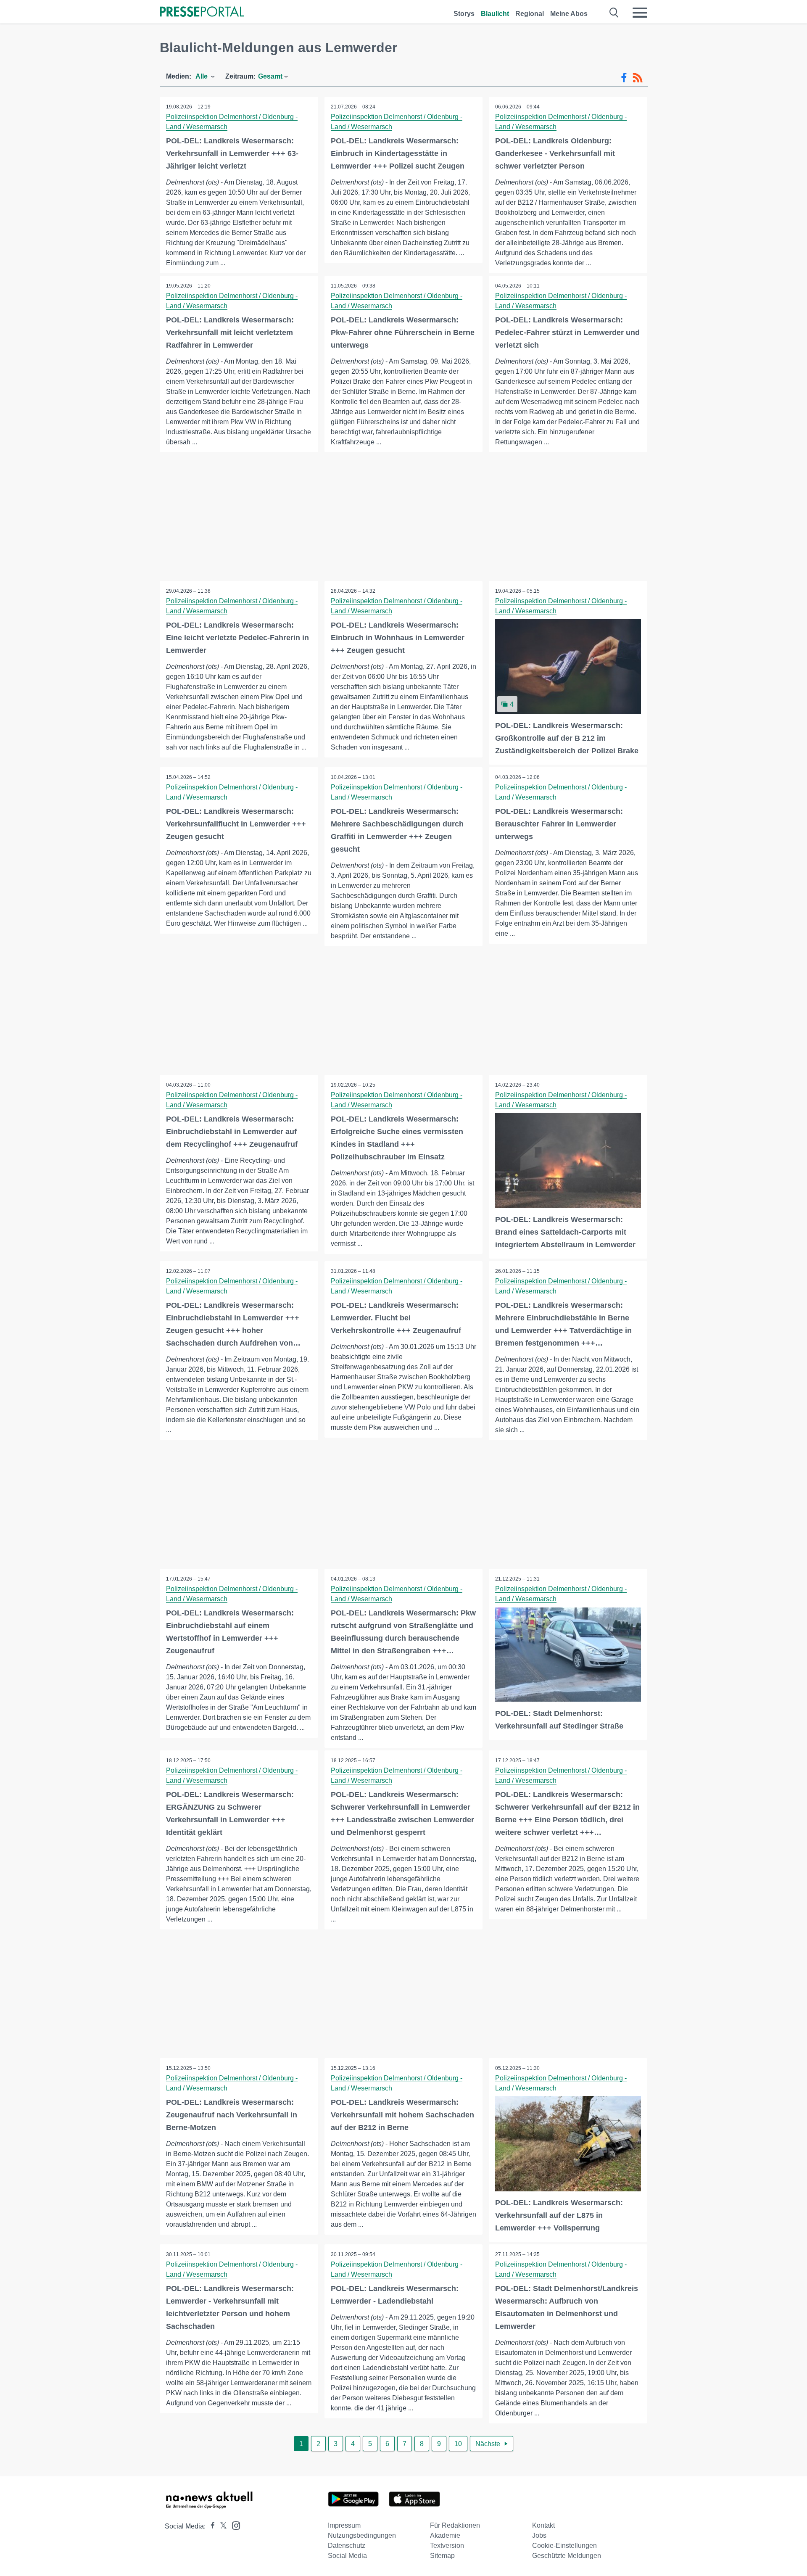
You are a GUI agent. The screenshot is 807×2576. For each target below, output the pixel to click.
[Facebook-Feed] (624, 78)
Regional (530, 14)
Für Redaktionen (455, 2525)
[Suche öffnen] (614, 13)
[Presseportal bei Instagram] (233, 2525)
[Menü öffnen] (640, 13)
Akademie (445, 2535)
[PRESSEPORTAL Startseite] (202, 12)
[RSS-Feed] (638, 78)
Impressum (344, 2525)
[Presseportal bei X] (221, 2526)
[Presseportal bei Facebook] (210, 2526)
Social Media (347, 2556)
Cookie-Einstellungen (564, 2546)
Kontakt (543, 2525)
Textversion (447, 2546)
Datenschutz (347, 2546)
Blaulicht (495, 14)
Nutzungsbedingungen (362, 2535)
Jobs (539, 2535)
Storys (464, 14)
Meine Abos (569, 14)
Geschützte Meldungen (567, 2556)
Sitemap (442, 2556)
